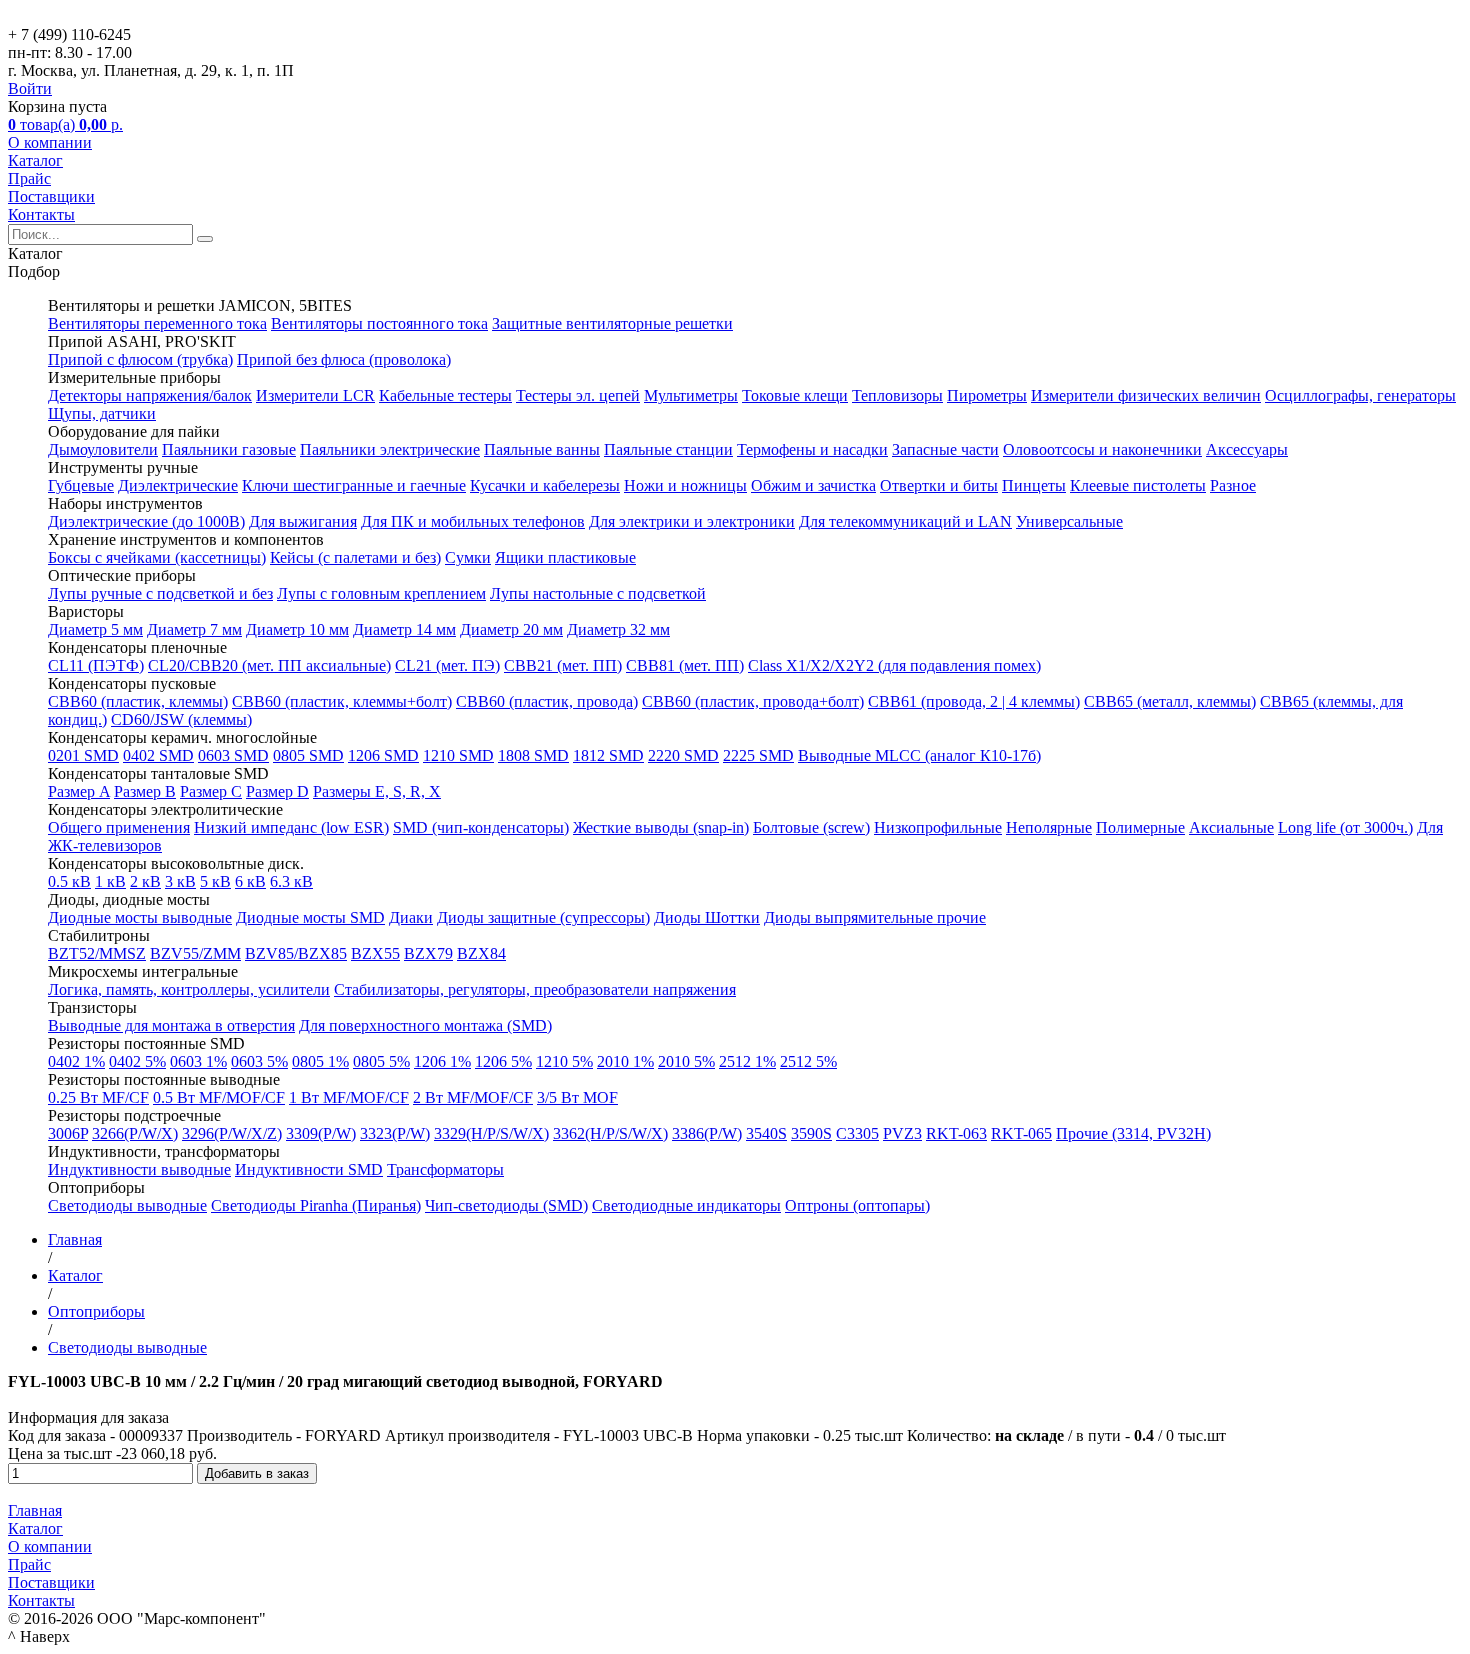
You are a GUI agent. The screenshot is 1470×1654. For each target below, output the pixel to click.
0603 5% (259, 1061)
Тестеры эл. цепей (578, 395)
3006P (68, 1133)
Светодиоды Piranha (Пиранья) (316, 1205)
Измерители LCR (315, 395)
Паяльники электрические (390, 449)
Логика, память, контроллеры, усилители (189, 989)
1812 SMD (608, 755)
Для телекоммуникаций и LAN (905, 521)
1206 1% (442, 1061)
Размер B (145, 791)
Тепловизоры (897, 395)
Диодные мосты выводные (140, 917)
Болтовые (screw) (811, 827)
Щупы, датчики (102, 413)
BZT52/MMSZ (97, 953)
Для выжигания (303, 521)
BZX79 (428, 953)
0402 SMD (158, 755)
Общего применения (119, 827)
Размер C (211, 791)
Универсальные (1069, 521)
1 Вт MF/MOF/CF (349, 1097)
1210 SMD (458, 755)
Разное (1233, 485)
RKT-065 (1021, 1133)
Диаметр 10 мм (297, 629)
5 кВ (215, 881)
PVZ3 (902, 1133)
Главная (35, 1510)
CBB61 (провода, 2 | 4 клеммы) (974, 701)
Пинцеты (1034, 485)
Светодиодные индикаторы (686, 1205)
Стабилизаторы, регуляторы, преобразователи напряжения (535, 989)
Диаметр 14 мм (404, 629)
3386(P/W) (707, 1133)
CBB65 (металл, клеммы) (1170, 701)
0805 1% (320, 1061)
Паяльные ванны (542, 449)
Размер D (277, 791)
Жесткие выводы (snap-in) (661, 827)
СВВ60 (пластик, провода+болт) (753, 701)
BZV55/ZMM (195, 953)
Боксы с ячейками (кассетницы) (157, 557)
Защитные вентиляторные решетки (612, 323)
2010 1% (625, 1061)
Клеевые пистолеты (1138, 485)
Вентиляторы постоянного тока (379, 323)
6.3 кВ (291, 881)
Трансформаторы (445, 1169)
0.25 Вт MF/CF (98, 1097)
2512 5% (808, 1061)
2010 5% (686, 1061)
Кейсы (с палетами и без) (355, 557)
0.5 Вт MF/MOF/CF (219, 1097)
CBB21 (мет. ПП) (563, 665)
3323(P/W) (395, 1133)
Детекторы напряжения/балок (150, 395)
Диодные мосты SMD (310, 917)
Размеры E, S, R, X (377, 791)
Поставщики (51, 196)
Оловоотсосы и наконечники (1102, 449)
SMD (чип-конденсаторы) (481, 827)
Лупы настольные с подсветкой (598, 593)
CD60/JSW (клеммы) (181, 719)
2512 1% (747, 1061)
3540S (766, 1133)
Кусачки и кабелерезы (545, 485)
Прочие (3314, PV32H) (1133, 1133)
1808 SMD (533, 755)
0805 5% (381, 1061)
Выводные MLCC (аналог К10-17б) (919, 755)
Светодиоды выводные (127, 1205)
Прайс (29, 178)
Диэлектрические (178, 485)
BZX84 (481, 953)
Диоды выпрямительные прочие (875, 917)
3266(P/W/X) (135, 1133)
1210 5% (564, 1061)
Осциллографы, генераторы (1360, 395)
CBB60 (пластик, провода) (547, 701)
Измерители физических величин (1146, 395)
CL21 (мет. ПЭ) (447, 665)
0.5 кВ (69, 881)
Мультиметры (691, 395)
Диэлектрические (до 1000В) (146, 521)
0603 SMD (233, 755)
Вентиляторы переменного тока (157, 323)
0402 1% (76, 1061)
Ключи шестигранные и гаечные (354, 485)
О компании (50, 142)
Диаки (411, 917)
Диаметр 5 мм (95, 629)
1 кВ (110, 881)
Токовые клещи (795, 395)
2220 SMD (683, 755)
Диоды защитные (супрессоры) (543, 917)
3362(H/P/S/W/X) (610, 1133)
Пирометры (987, 395)
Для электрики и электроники (692, 521)
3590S (811, 1133)
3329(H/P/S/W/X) (491, 1133)
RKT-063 (956, 1133)
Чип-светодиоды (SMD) (506, 1205)
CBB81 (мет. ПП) (685, 665)
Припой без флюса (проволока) (344, 359)
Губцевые (81, 485)
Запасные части (945, 449)
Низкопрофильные (938, 827)
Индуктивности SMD (309, 1169)
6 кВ (250, 881)
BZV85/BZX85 (296, 953)
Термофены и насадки (812, 449)
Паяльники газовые (229, 449)
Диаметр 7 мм (194, 629)
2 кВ (145, 881)
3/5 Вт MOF (577, 1097)
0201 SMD (83, 755)
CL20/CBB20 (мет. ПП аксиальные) (269, 665)
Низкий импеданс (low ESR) (291, 827)
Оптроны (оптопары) (857, 1205)
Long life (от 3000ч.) (1345, 827)
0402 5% (137, 1061)
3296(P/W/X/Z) (232, 1133)
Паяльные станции (668, 449)
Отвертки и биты (939, 485)
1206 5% (503, 1061)
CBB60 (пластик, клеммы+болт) (342, 701)
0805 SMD (308, 755)
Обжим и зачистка (813, 485)
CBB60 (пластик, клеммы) (138, 701)
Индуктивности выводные (139, 1169)
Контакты (41, 214)
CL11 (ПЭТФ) (96, 665)
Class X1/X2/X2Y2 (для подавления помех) (894, 665)
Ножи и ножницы (685, 485)
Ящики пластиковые (565, 557)
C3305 (857, 1133)
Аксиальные (1231, 827)
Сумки (468, 557)
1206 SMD (383, 755)
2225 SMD (758, 755)
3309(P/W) (321, 1133)
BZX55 (375, 953)
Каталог (35, 160)
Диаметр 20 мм (511, 629)
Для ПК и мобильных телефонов (473, 521)
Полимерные (1140, 827)
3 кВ (180, 881)
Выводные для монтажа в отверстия (171, 1025)
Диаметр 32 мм (618, 629)
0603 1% (198, 1061)
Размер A (79, 791)
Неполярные (1049, 827)
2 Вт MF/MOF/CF (473, 1097)
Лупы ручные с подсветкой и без (160, 593)
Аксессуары (1247, 449)
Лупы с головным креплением (381, 593)
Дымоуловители (103, 449)
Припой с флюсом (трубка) (140, 359)
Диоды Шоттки (707, 917)
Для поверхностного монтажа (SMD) (425, 1025)
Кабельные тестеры (445, 395)
